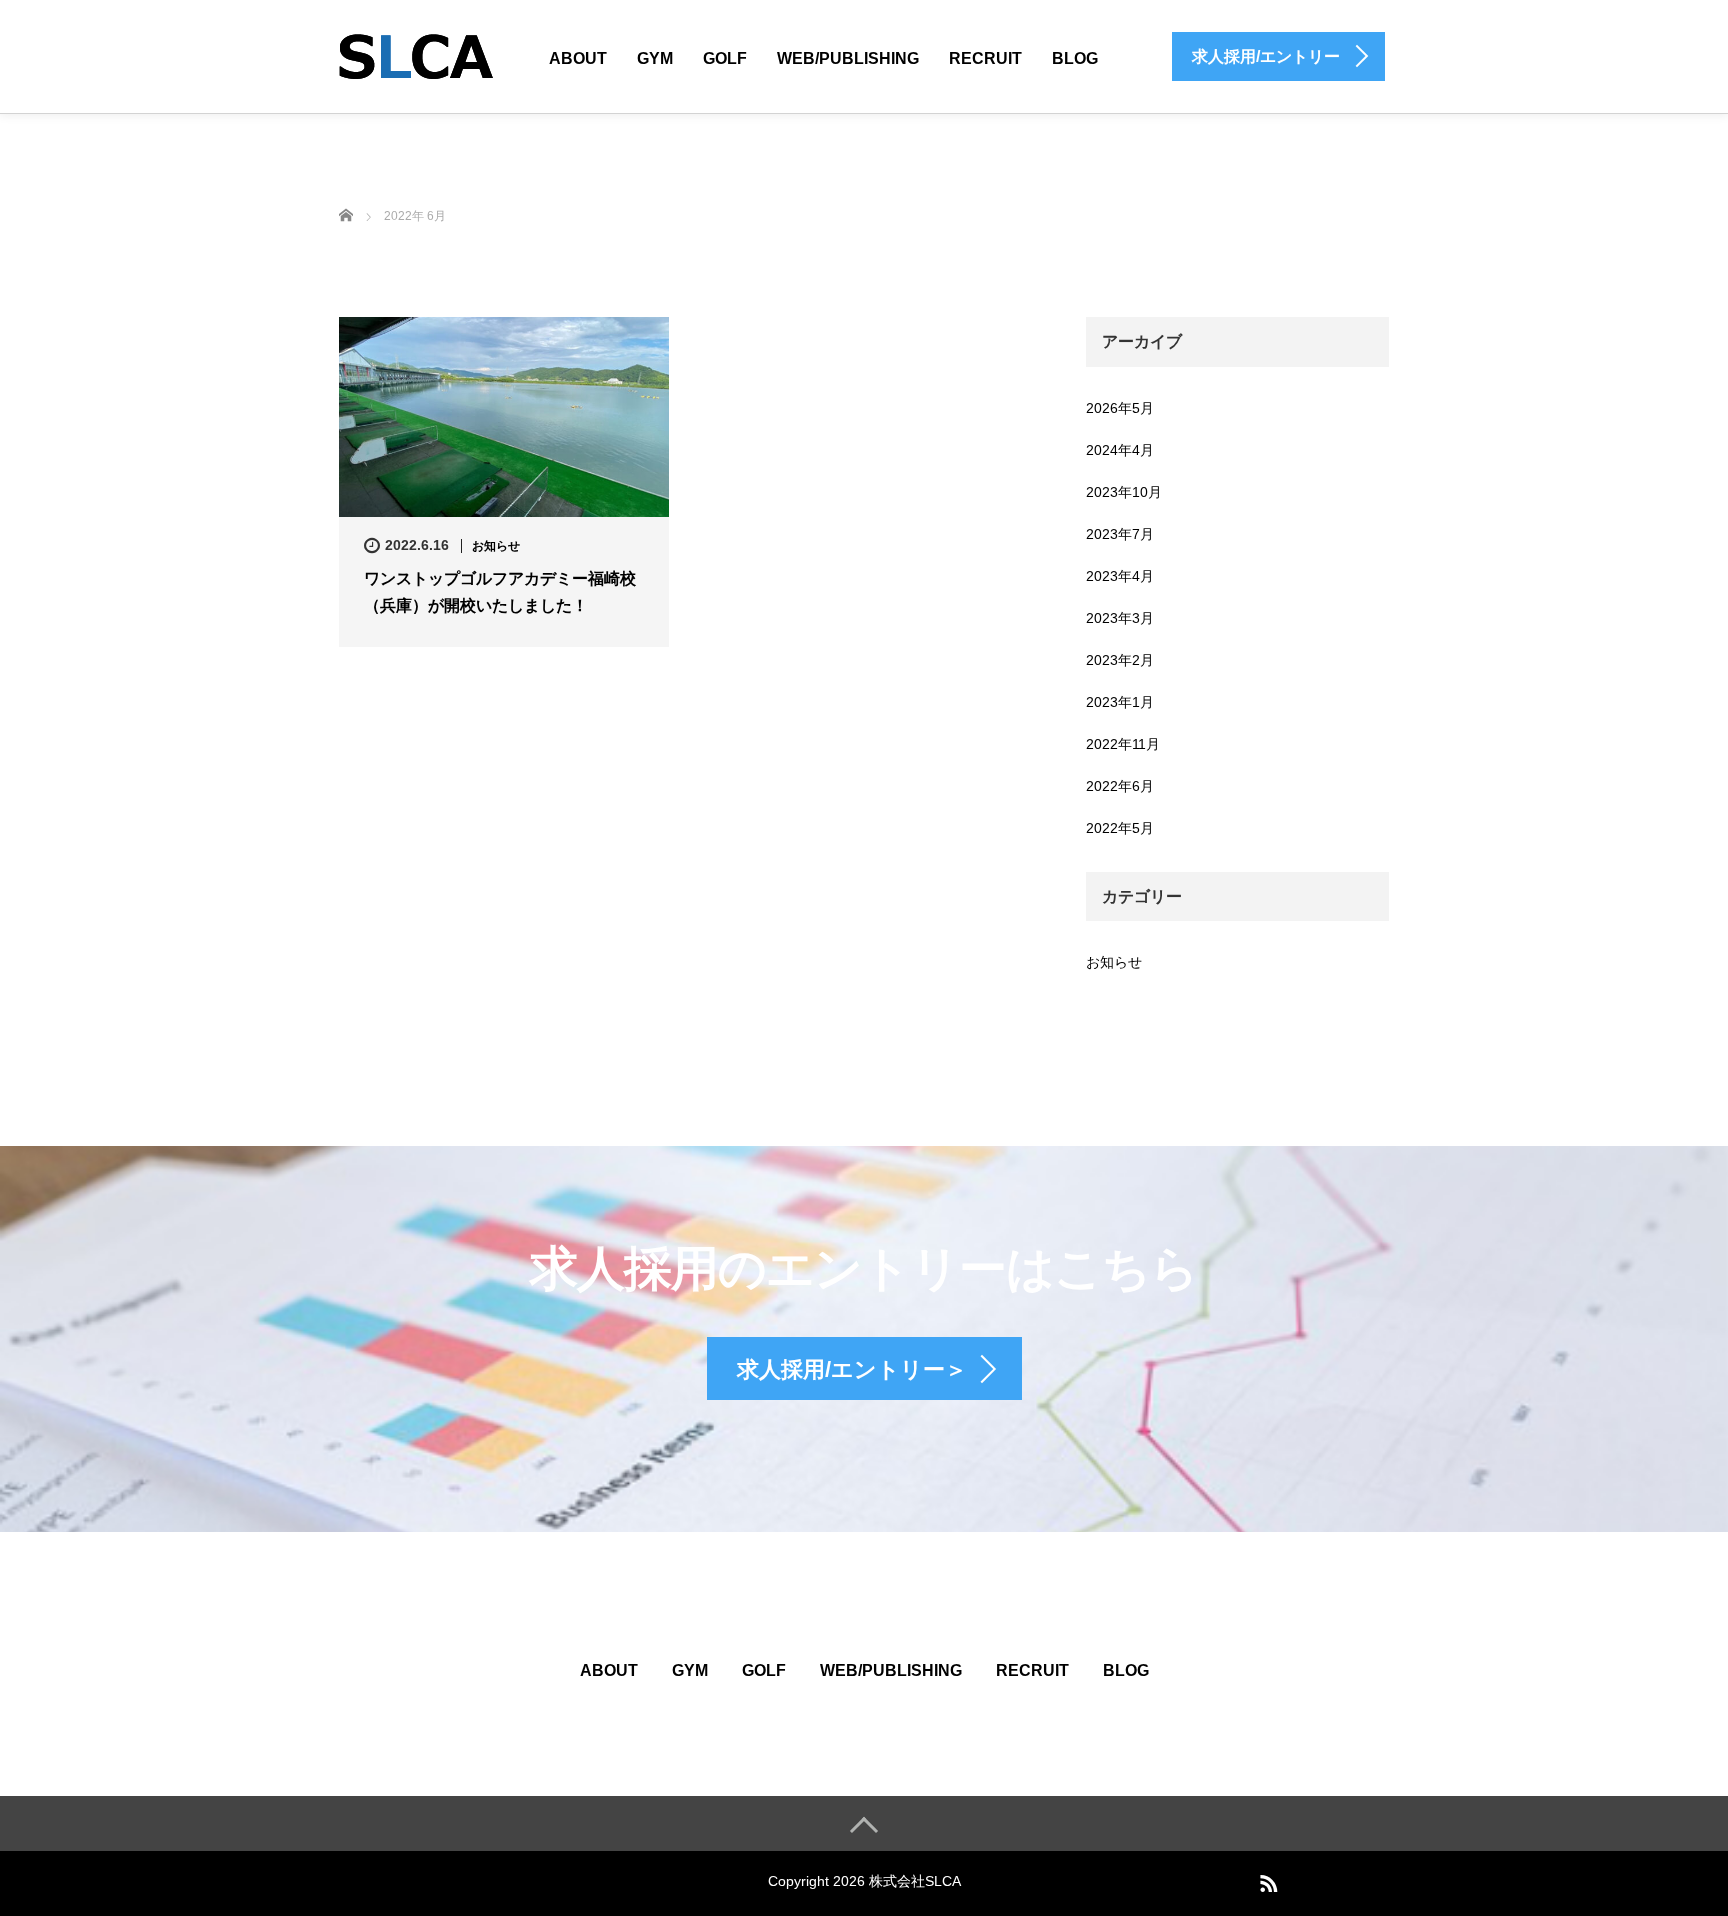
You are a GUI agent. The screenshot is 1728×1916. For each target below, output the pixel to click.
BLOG (1075, 58)
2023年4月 (1120, 576)
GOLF (725, 58)
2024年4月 (1120, 450)
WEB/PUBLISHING (848, 58)
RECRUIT (985, 58)
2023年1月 (1120, 702)
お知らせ (496, 546)
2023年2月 (1120, 660)
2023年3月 (1120, 618)
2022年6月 (1120, 786)
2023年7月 (1120, 534)
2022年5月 (1120, 828)
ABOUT (578, 58)
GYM (655, 58)
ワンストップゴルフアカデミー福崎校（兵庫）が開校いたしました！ (500, 592)
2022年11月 (1123, 744)
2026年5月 (1120, 408)
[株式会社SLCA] (416, 53)
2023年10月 (1124, 492)
